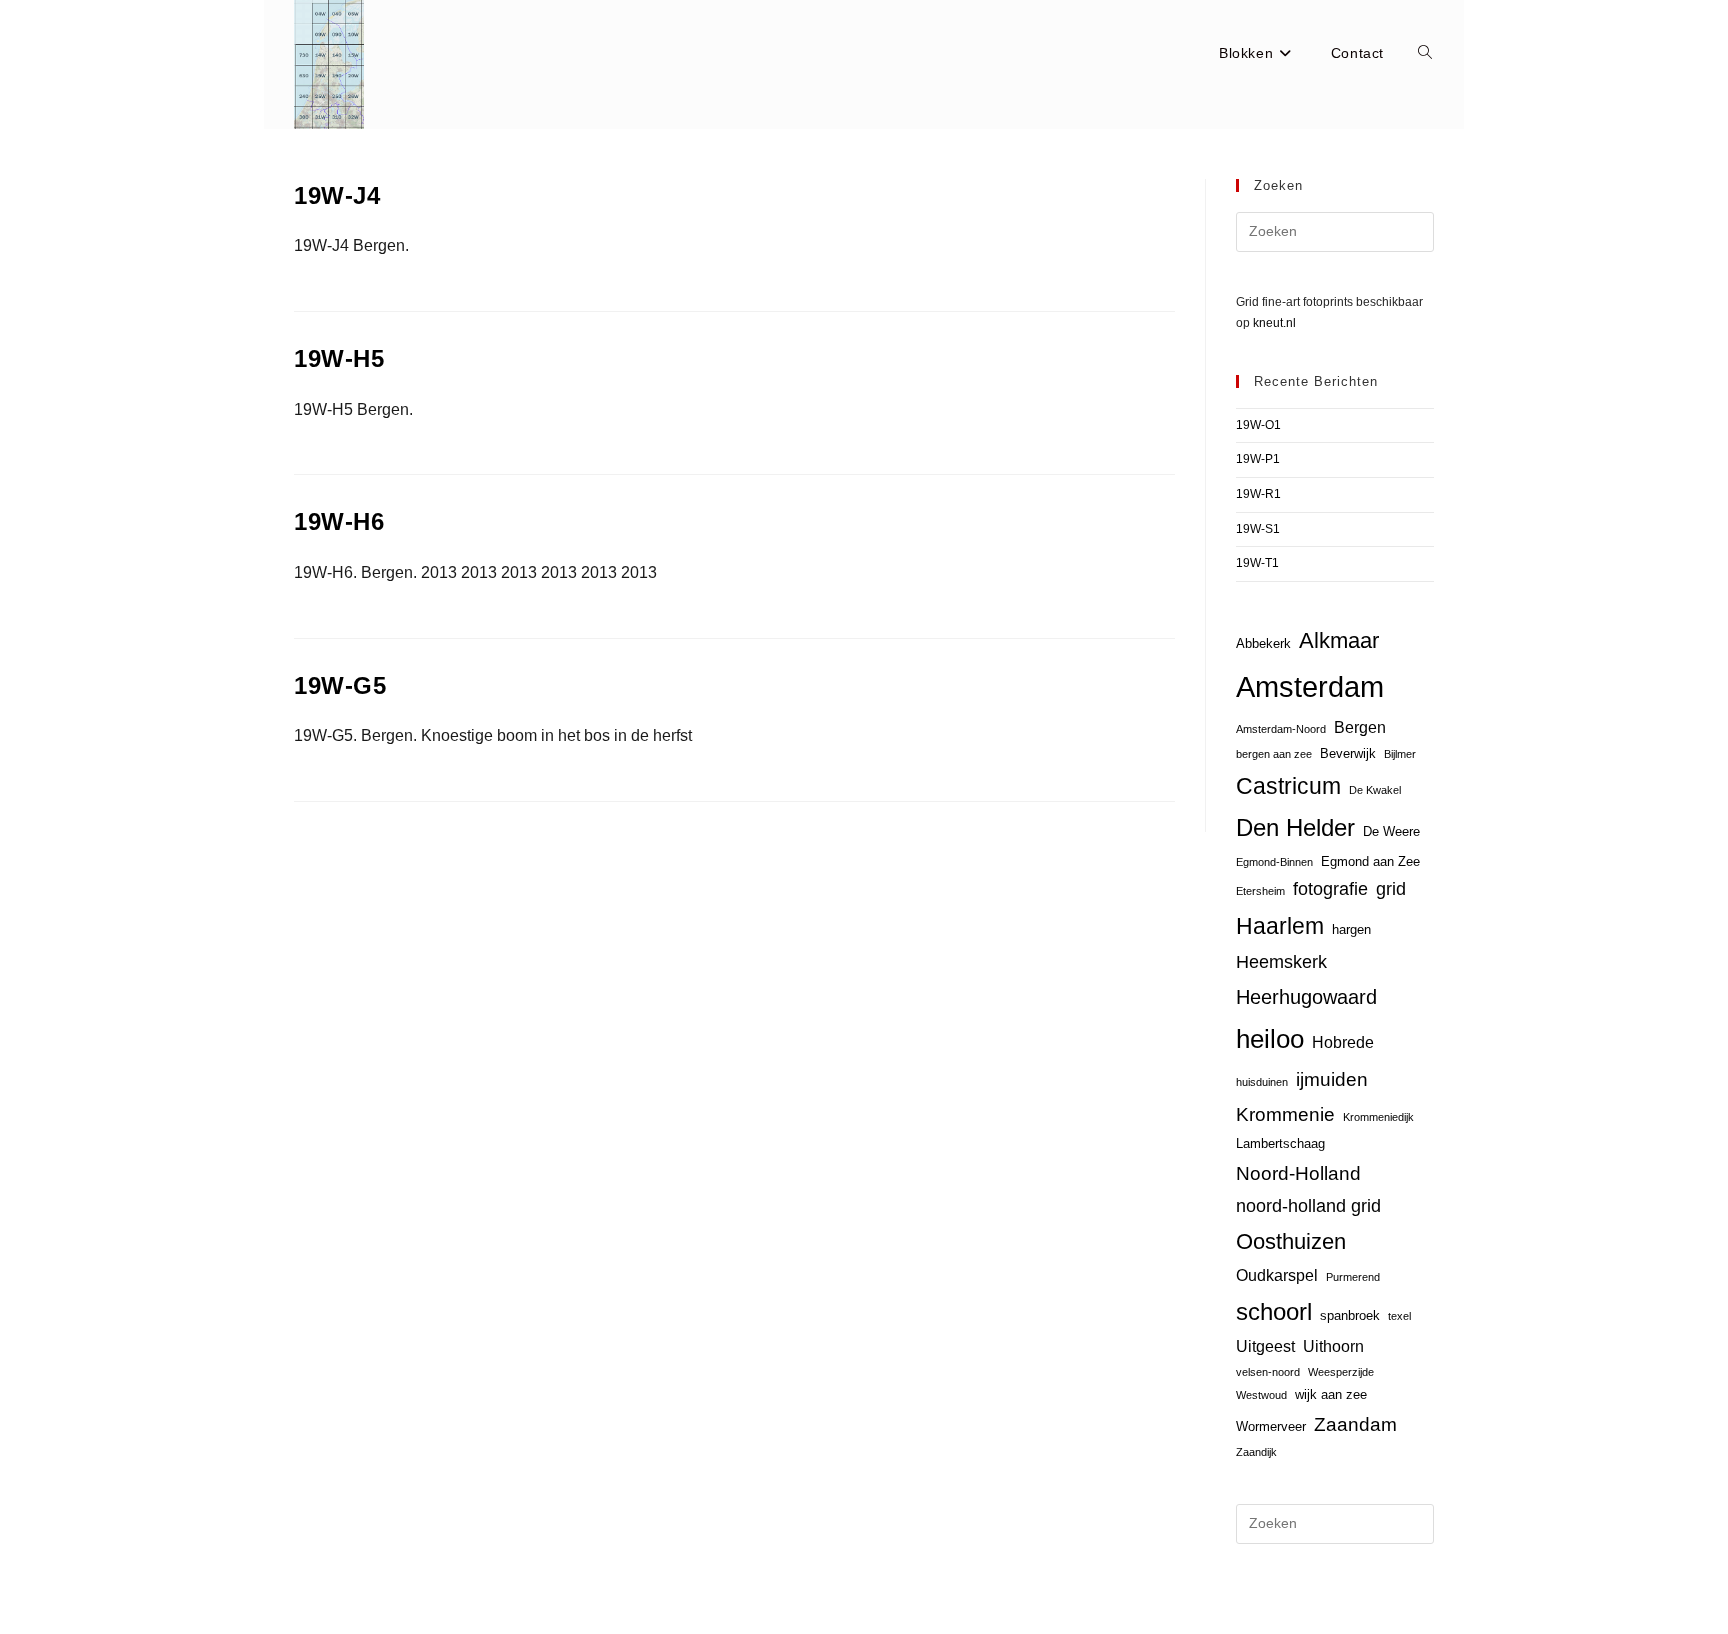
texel (1399, 1316)
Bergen (1360, 727)
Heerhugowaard (1306, 996)
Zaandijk (1256, 1452)
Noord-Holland (1298, 1173)
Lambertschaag (1280, 1143)
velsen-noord (1268, 1372)
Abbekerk (1263, 643)
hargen (1351, 929)
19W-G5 (340, 685)
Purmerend (1353, 1277)
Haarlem (1280, 926)
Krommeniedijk (1378, 1117)
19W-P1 (1258, 459)
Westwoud (1261, 1395)
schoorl (1274, 1312)
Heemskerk (1281, 962)
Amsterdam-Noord (1281, 729)
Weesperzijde (1341, 1372)
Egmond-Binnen (1274, 862)
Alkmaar (1339, 640)
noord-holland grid (1308, 1206)
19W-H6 (339, 521)
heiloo (1270, 1039)
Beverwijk (1348, 753)
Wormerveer (1271, 1426)
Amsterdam (1310, 686)
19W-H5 (339, 358)
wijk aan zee (1331, 1394)
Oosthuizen (1291, 1241)
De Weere (1391, 831)
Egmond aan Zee (1370, 861)
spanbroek (1350, 1315)
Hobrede (1343, 1042)
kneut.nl (1274, 323)
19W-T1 (1257, 563)
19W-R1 (1258, 494)
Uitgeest (1265, 1346)
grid (1391, 889)
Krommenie (1285, 1114)
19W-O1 (1258, 425)
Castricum (1288, 786)
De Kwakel (1375, 790)
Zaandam (1355, 1424)
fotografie (1330, 889)
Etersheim (1260, 891)
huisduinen (1262, 1082)
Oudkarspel (1277, 1275)
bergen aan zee (1274, 754)
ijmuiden (1332, 1079)
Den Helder (1295, 828)
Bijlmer (1400, 754)
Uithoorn (1333, 1346)
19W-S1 (1258, 529)
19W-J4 (337, 195)
